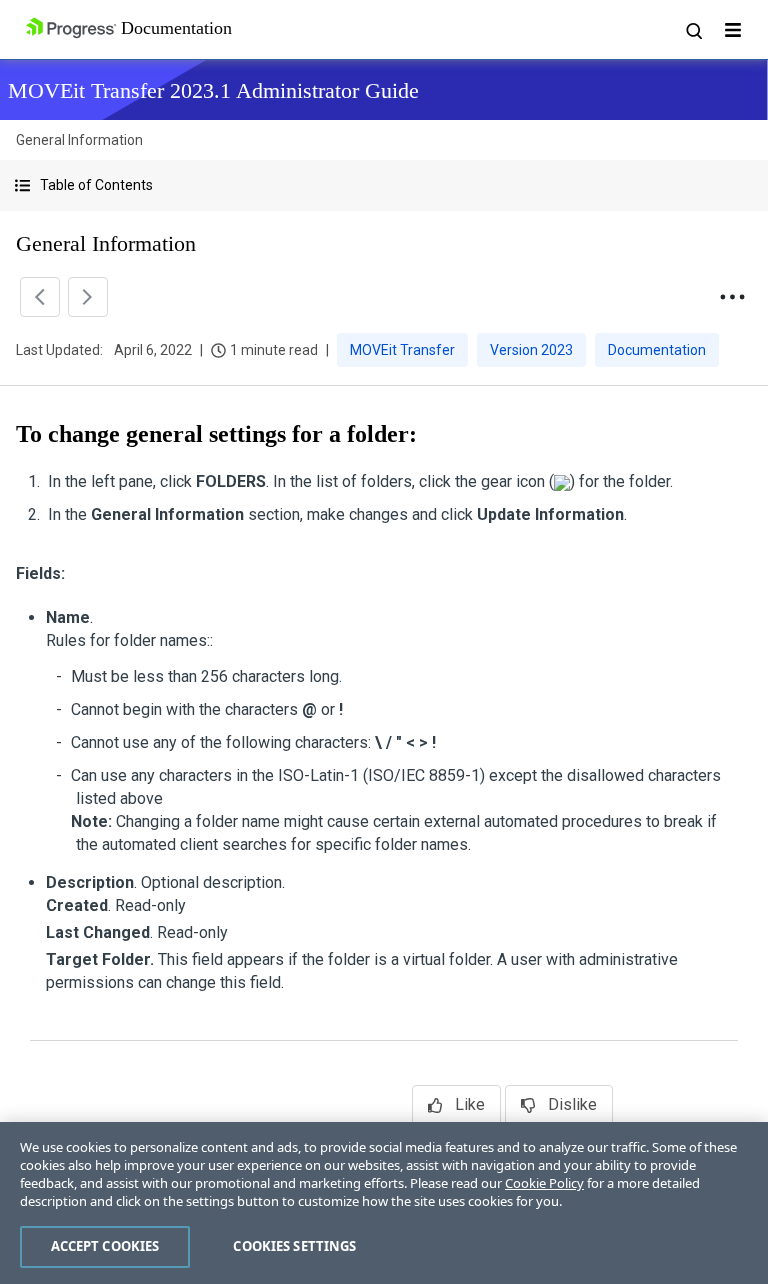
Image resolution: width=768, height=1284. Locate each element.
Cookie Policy (544, 1183)
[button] (384, 185)
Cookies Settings (294, 1246)
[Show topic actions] (732, 297)
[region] (384, 1203)
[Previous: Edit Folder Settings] (40, 297)
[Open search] (693, 30)
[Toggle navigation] (733, 30)
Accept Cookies (105, 1246)
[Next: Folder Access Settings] (88, 297)
